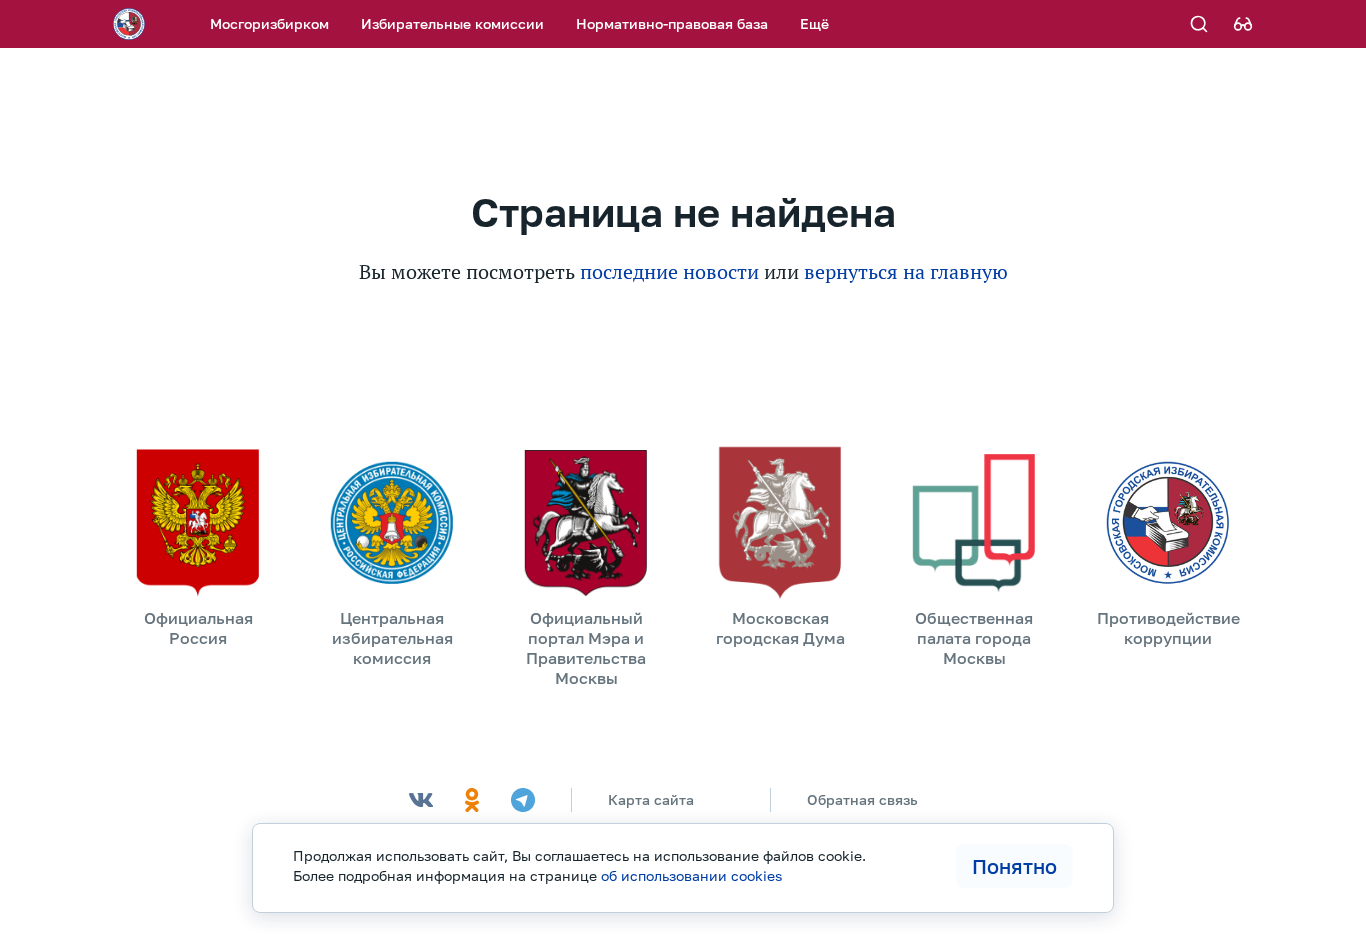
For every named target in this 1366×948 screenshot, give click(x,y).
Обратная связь (862, 799)
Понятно (1014, 866)
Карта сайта (651, 799)
